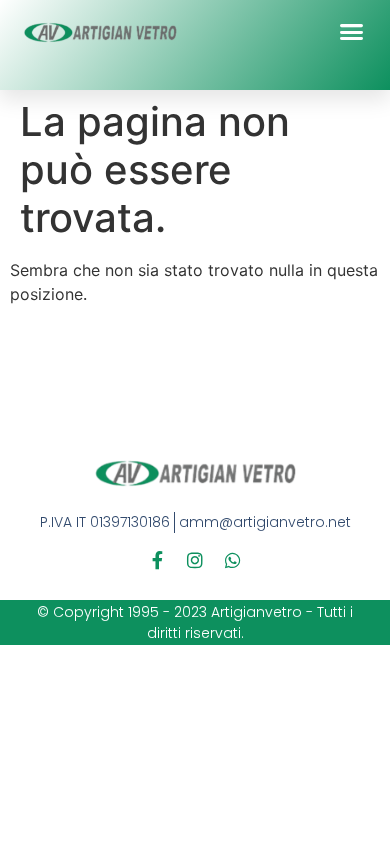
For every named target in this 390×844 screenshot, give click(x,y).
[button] (352, 32)
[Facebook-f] (157, 560)
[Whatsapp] (233, 560)
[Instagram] (195, 560)
